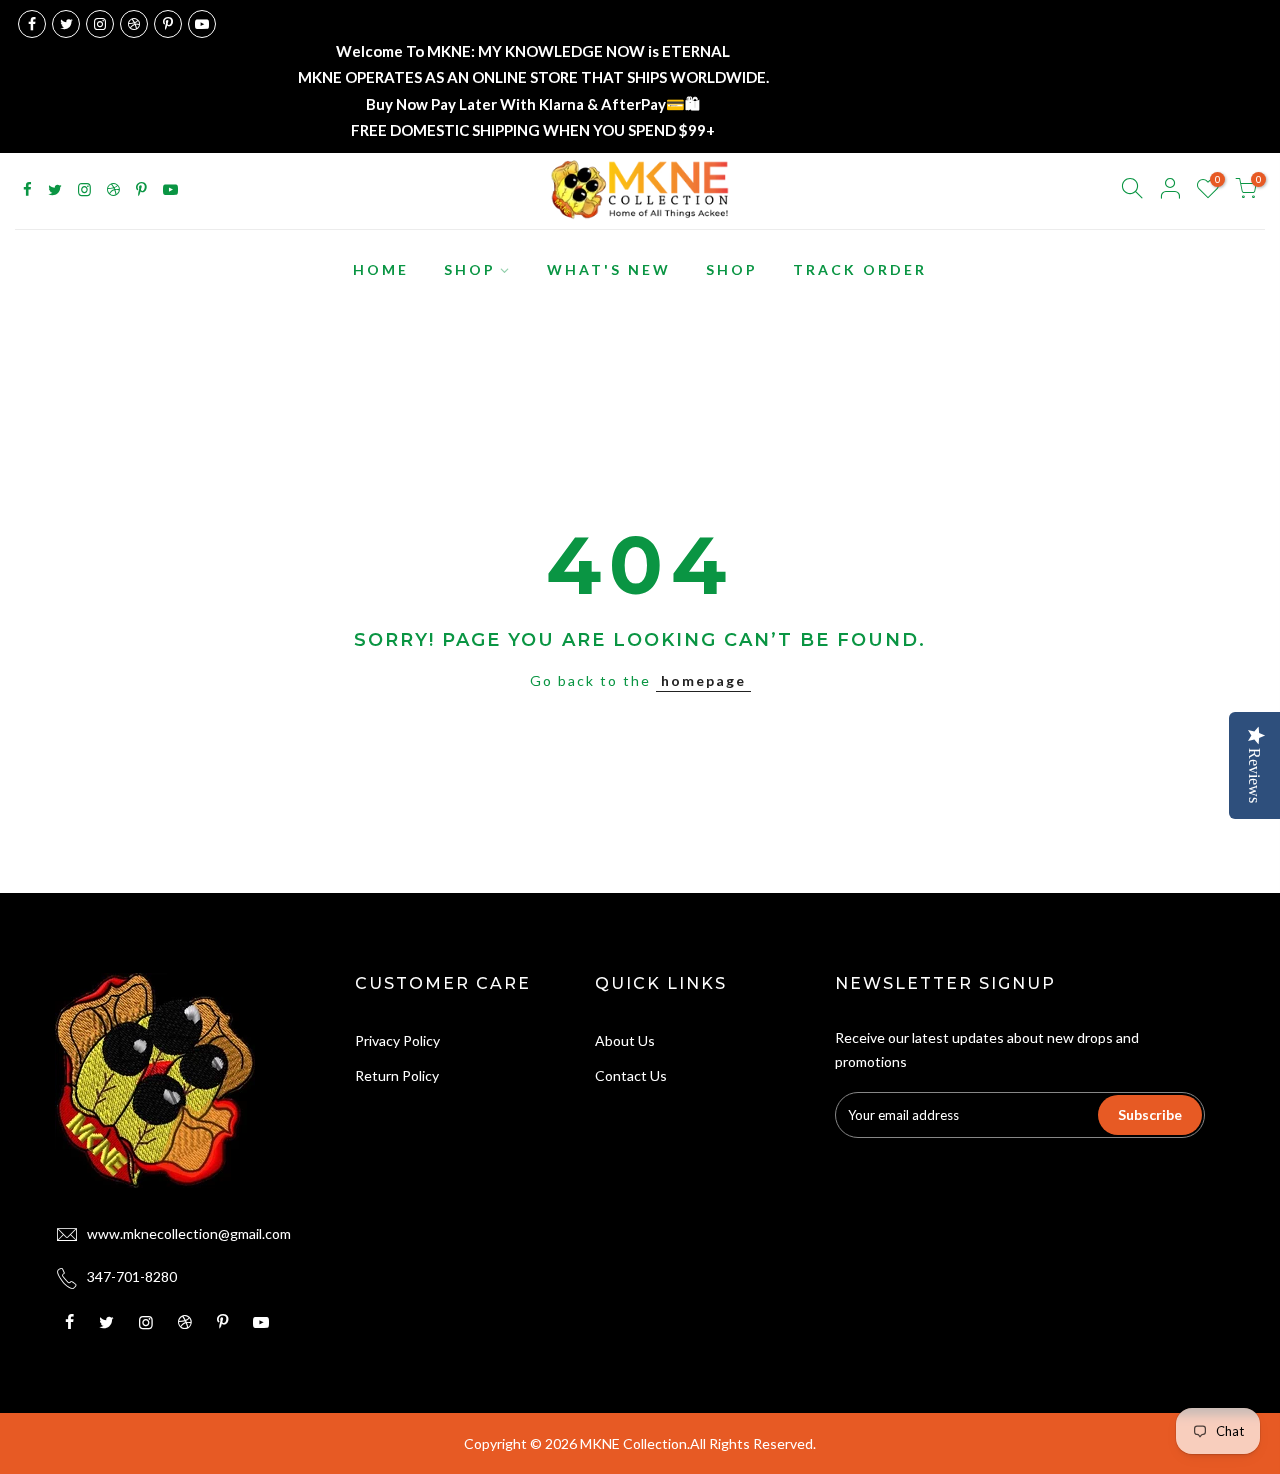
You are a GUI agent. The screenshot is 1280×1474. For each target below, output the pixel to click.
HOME (381, 269)
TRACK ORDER (860, 269)
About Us (625, 1040)
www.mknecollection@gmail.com (189, 1233)
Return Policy (397, 1075)
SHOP (470, 269)
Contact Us (631, 1075)
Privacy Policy (397, 1040)
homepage (703, 680)
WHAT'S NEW (609, 269)
